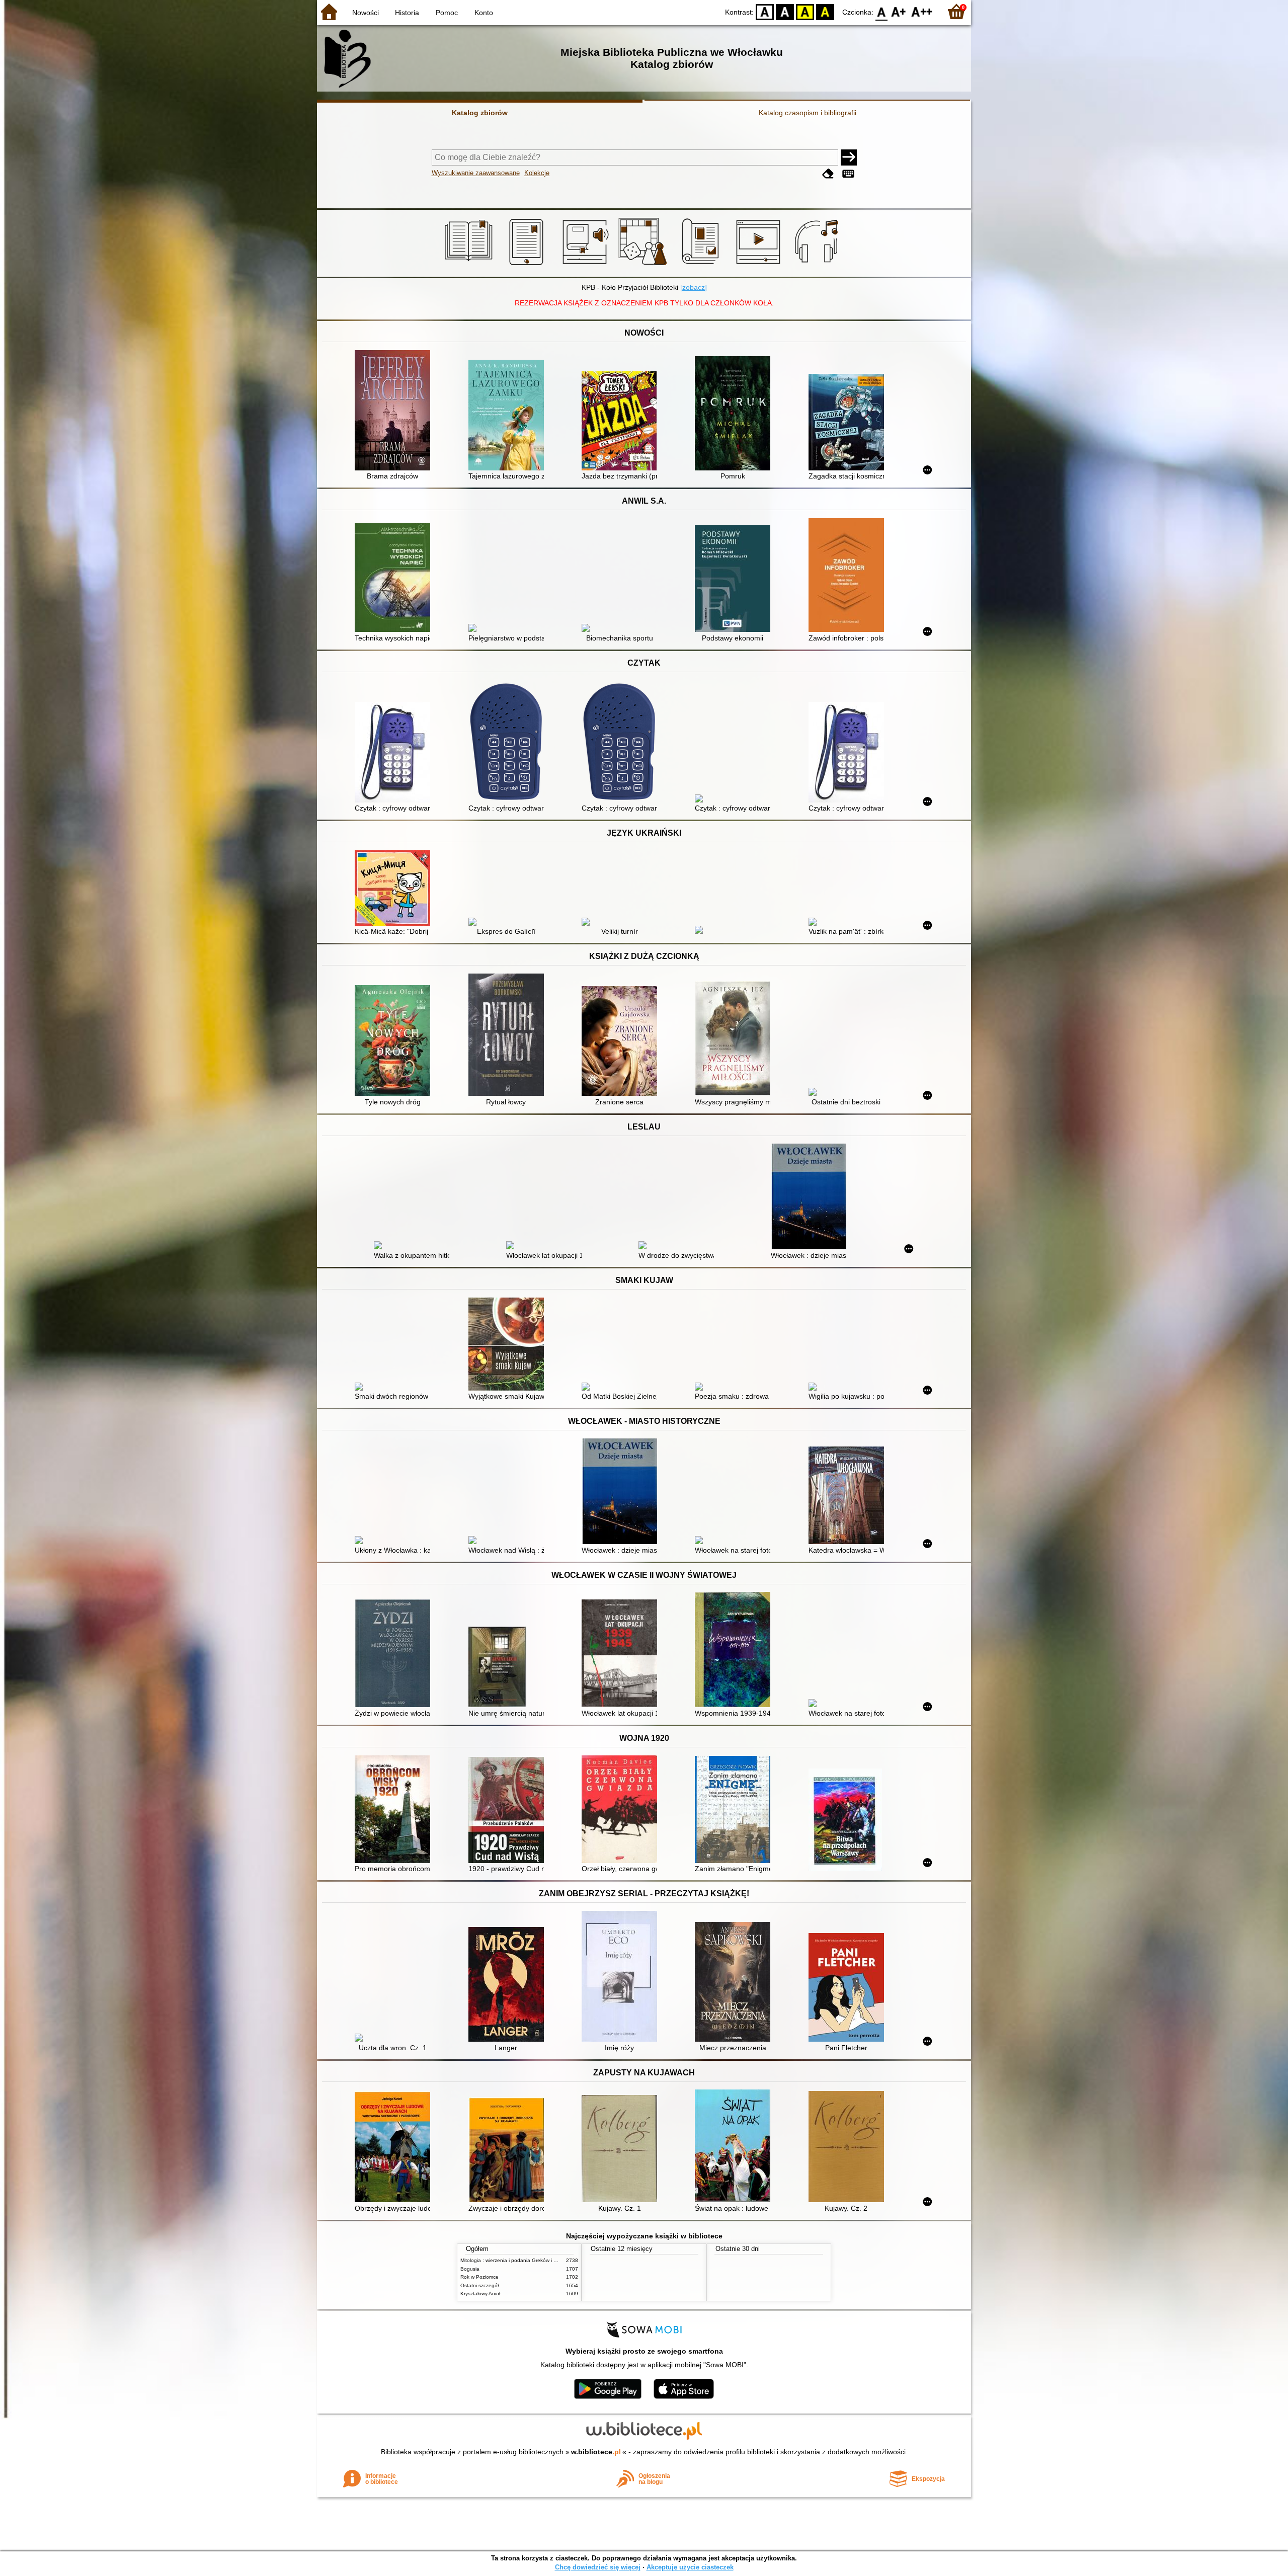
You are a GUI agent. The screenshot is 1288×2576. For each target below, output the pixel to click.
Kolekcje (537, 173)
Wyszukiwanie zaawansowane (476, 173)
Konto (484, 13)
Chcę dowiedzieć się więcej (598, 2567)
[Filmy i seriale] (760, 265)
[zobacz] (694, 287)
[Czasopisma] (702, 265)
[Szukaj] (849, 157)
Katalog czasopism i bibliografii (808, 113)
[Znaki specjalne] (848, 174)
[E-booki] (528, 265)
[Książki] (470, 265)
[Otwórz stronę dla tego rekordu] (395, 411)
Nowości (366, 13)
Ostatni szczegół (479, 2285)
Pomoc (447, 13)
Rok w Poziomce (479, 2277)
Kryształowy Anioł (480, 2293)
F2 (922, 11)
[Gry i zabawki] (644, 265)
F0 (882, 11)
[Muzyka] (818, 265)
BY (825, 11)
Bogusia (470, 2269)
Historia (407, 13)
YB (805, 11)
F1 (899, 11)
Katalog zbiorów (480, 113)
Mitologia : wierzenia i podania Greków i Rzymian (517, 2260)
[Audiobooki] (586, 265)
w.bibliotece (596, 2452)
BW (785, 11)
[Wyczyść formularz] (828, 174)
